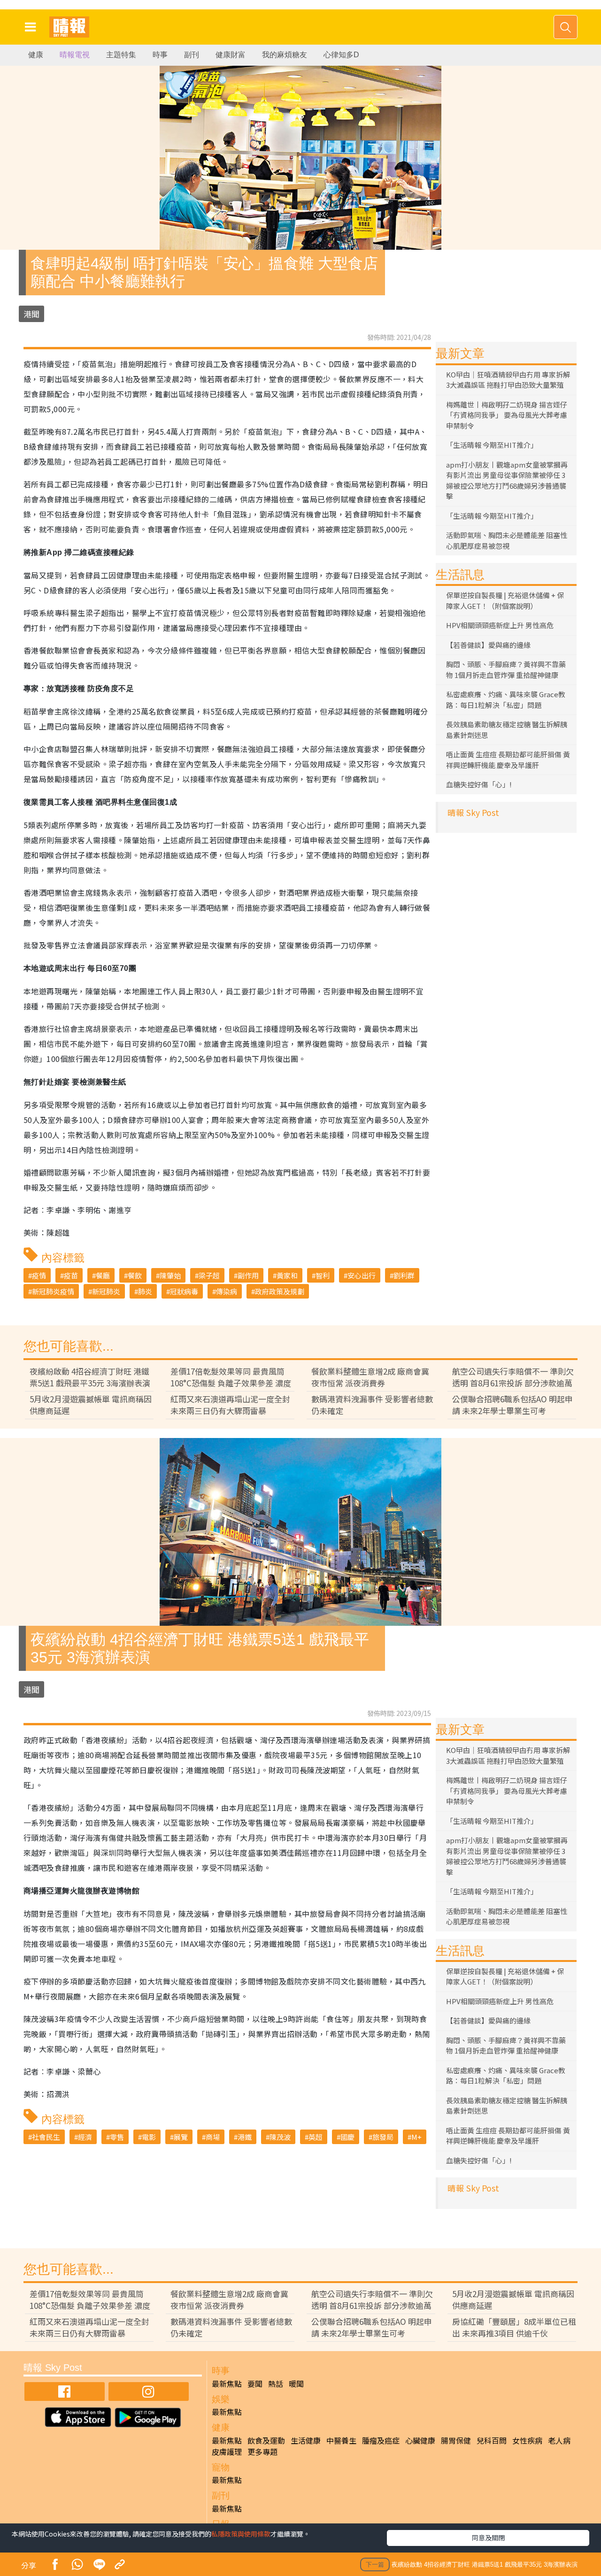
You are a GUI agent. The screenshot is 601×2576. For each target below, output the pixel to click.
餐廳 (103, 1275)
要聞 (255, 2384)
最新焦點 (227, 2384)
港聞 (31, 314)
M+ (416, 2137)
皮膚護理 (227, 2452)
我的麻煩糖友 (285, 55)
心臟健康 (420, 2440)
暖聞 (296, 2384)
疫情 (39, 1275)
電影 (149, 2137)
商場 (213, 2137)
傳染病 (227, 1291)
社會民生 (46, 2137)
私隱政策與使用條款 (241, 2534)
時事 (160, 55)
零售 (117, 2137)
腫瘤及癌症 (381, 2440)
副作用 (248, 1275)
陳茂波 (280, 2137)
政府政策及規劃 (280, 1291)
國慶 (347, 2137)
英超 (316, 2137)
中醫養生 (341, 2440)
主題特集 (121, 55)
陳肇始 (170, 1275)
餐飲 (135, 1275)
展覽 (181, 2137)
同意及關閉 (488, 2538)
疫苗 (71, 1275)
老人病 (559, 2440)
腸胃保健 (456, 2440)
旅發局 (383, 2137)
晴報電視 (75, 55)
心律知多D (341, 55)
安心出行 (362, 1275)
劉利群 (404, 1275)
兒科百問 (492, 2440)
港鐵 (245, 2137)
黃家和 (287, 1275)
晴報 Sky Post (473, 812)
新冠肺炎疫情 (53, 1291)
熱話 (276, 2384)
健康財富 (231, 55)
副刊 (192, 55)
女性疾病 (527, 2440)
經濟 (85, 2137)
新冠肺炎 (106, 1291)
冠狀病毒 (184, 1291)
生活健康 (306, 2440)
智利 (323, 1275)
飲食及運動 (266, 2440)
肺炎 (145, 1291)
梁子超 (209, 1275)
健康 (36, 55)
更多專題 (262, 2452)
